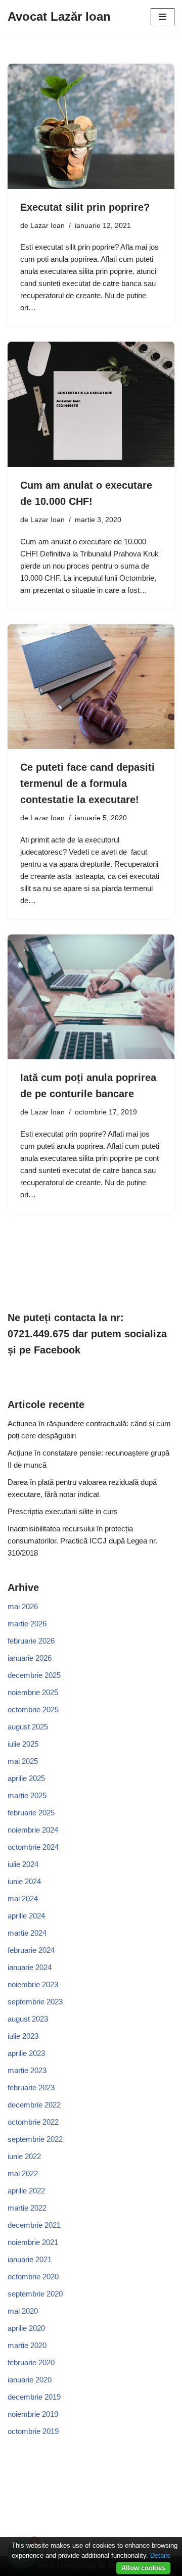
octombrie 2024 (33, 1847)
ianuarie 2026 (30, 1658)
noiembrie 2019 (33, 2414)
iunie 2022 (24, 2156)
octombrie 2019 (33, 2431)
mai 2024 (23, 1899)
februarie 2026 (31, 1641)
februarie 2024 (31, 1950)
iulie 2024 (23, 1864)
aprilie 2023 (26, 2053)
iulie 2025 (23, 1744)
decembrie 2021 (34, 2225)
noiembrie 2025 (33, 1692)
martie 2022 (27, 2208)
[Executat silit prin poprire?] (91, 126)
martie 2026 (27, 1624)
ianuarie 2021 (30, 2259)
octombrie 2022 (33, 2122)
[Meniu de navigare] (163, 17)
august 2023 (28, 2019)
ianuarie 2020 (30, 2380)
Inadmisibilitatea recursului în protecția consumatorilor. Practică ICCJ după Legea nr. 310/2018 (82, 1541)
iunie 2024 (24, 1881)
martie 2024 (27, 1933)
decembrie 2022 (34, 2105)
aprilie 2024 (26, 1916)
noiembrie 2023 (33, 1984)
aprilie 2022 (26, 2191)
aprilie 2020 (26, 2328)
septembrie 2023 (35, 2002)
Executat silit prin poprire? (85, 207)
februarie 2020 (31, 2362)
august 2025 (28, 1727)
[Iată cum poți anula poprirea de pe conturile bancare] (91, 997)
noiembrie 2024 (33, 1830)
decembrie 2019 (34, 2397)
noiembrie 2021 (33, 2242)
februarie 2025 (31, 1813)
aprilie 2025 (26, 1778)
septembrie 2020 (35, 2294)
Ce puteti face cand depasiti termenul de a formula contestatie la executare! (87, 783)
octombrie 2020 (33, 2277)
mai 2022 (23, 2173)
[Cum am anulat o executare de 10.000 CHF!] (91, 404)
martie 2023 (27, 2070)
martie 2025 (27, 1795)
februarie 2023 (31, 2088)
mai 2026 (23, 1606)
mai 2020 (23, 2311)
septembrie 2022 (35, 2139)
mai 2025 (23, 1761)
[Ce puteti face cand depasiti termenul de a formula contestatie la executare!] (91, 687)
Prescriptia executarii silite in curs (63, 1511)
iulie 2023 (23, 2036)
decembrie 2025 (34, 1675)
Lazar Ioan (48, 226)
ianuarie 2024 (30, 1967)
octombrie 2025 (33, 1709)
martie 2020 (27, 2345)
